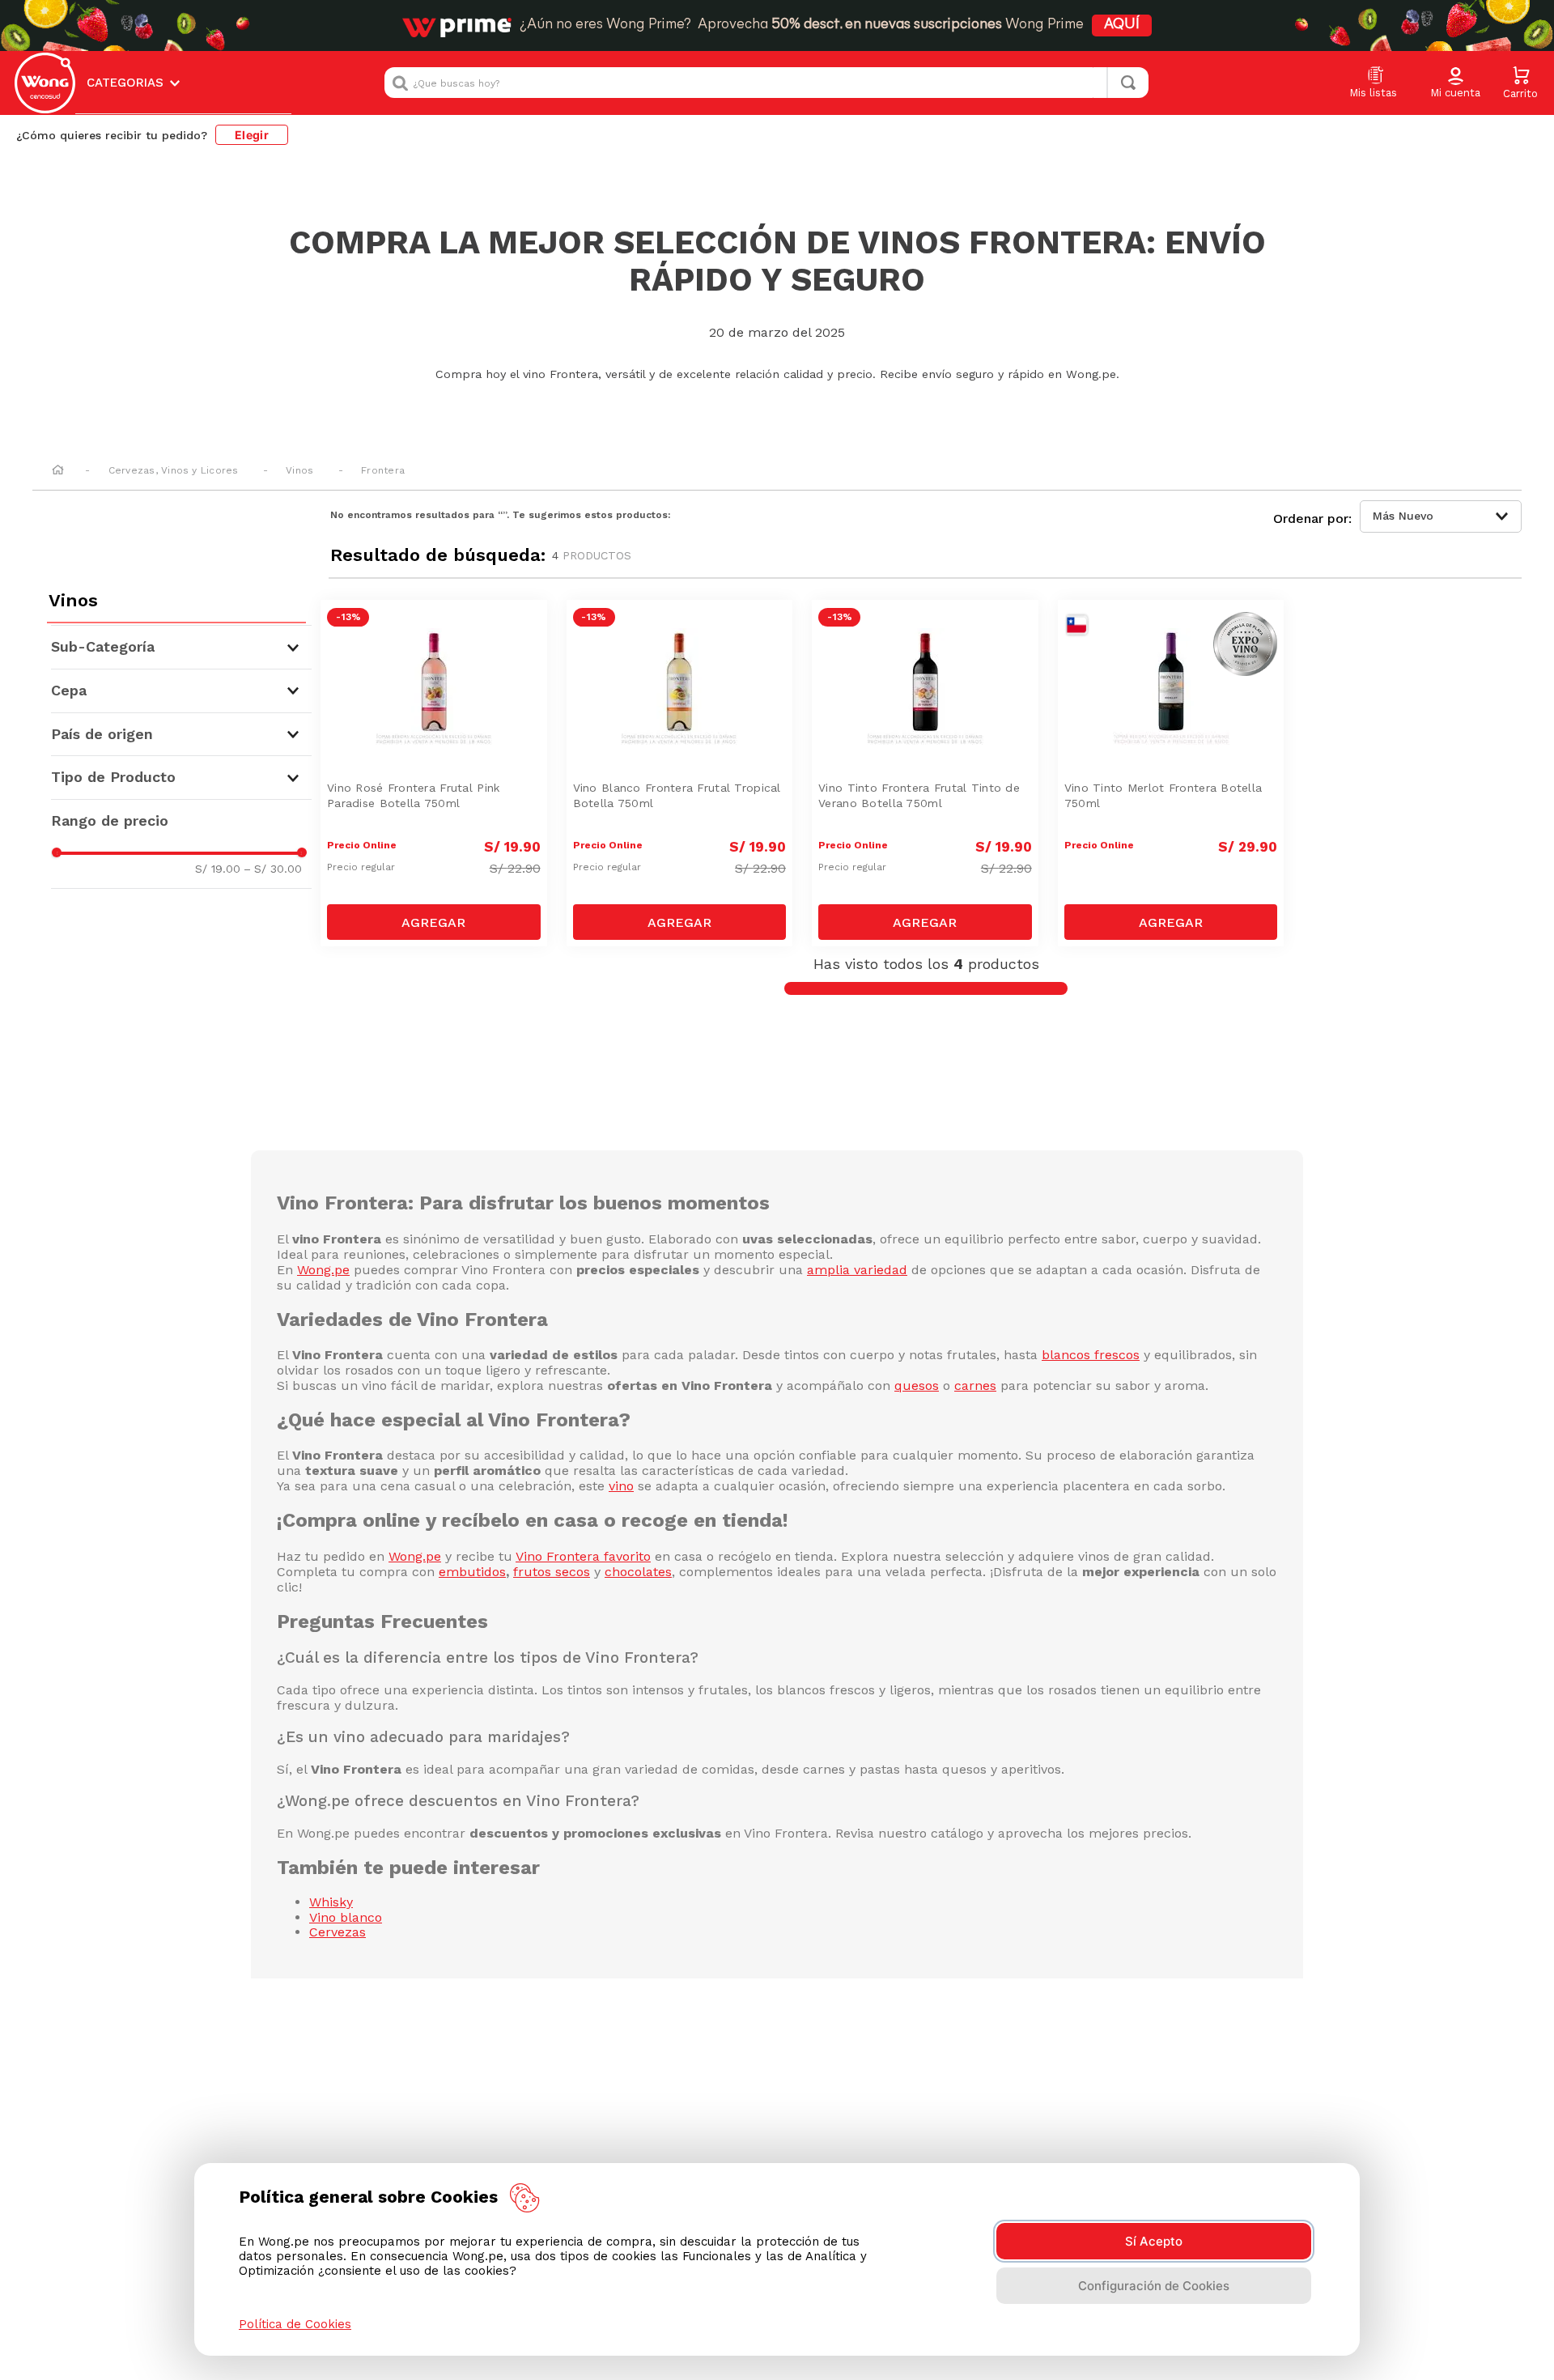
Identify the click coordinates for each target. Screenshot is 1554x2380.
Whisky (331, 1902)
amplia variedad (857, 1270)
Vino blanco (346, 1917)
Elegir (252, 135)
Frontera (383, 470)
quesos (917, 1385)
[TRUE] (434, 922)
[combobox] (766, 83)
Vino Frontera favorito (583, 1556)
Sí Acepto (1154, 2241)
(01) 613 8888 (937, 2081)
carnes (975, 1385)
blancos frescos (1091, 1355)
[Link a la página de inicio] (58, 471)
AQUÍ (1122, 25)
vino (621, 1486)
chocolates (638, 1572)
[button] (1455, 83)
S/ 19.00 (218, 869)
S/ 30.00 (273, 869)
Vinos (299, 470)
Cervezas (338, 1932)
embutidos (472, 1572)
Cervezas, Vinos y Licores (174, 470)
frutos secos (552, 1572)
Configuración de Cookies (1154, 2286)
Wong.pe (323, 1270)
